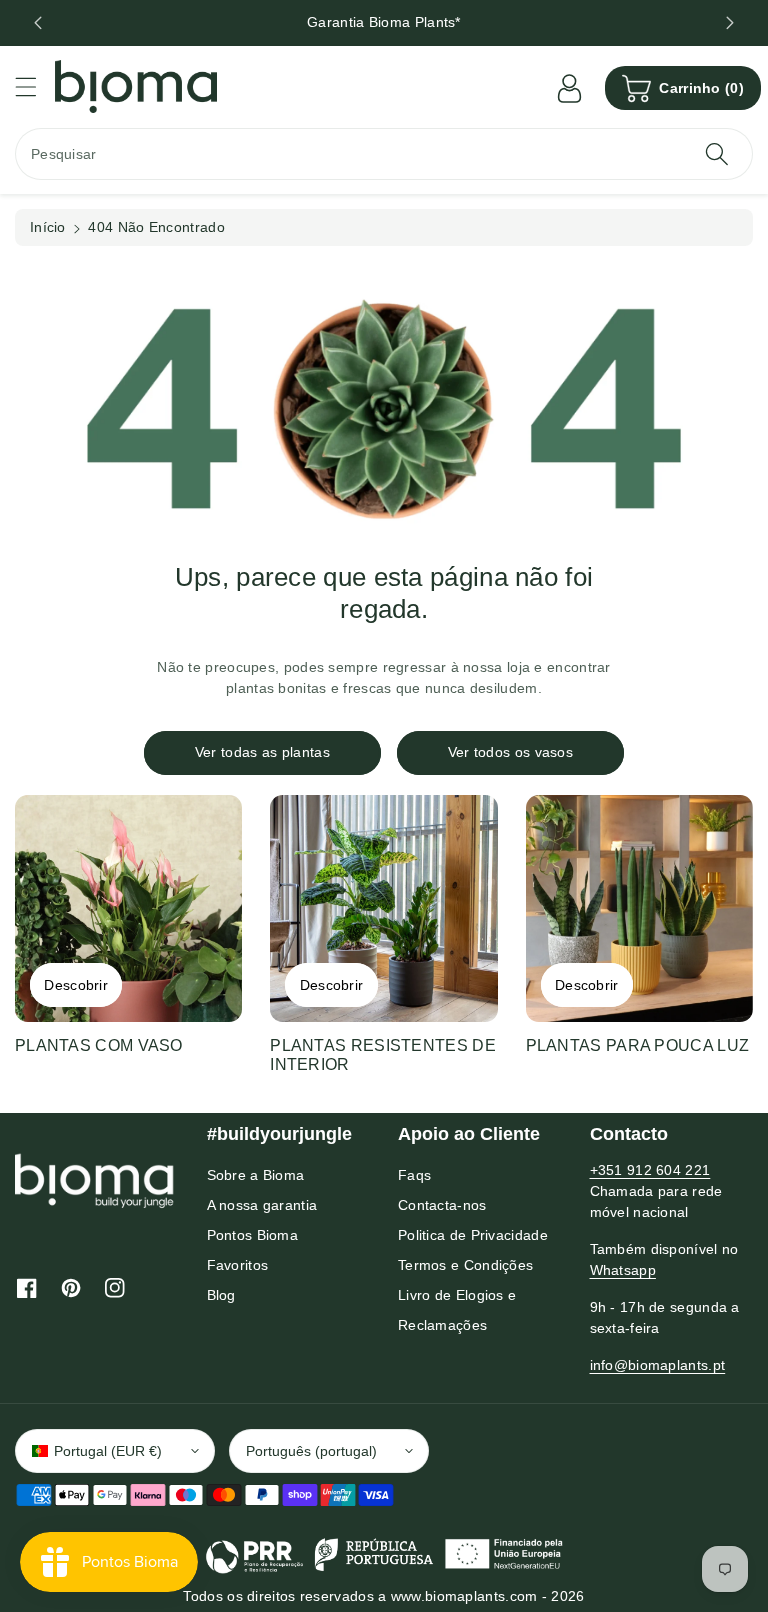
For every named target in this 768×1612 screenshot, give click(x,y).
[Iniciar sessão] (569, 88)
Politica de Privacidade (473, 1235)
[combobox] (384, 154)
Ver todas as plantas (262, 752)
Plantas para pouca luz (638, 1045)
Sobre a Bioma (256, 1175)
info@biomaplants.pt (658, 1365)
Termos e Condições (465, 1265)
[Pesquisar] (717, 154)
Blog (221, 1295)
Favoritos (238, 1265)
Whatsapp (623, 1270)
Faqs (414, 1175)
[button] (35, 86)
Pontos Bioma (253, 1235)
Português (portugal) (311, 1451)
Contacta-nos (442, 1205)
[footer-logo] (95, 1180)
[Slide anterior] (38, 23)
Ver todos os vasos (510, 752)
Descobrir (76, 985)
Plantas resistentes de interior (383, 1055)
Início (48, 227)
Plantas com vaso (99, 1045)
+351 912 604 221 (650, 1170)
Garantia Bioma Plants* (384, 22)
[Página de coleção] (128, 908)
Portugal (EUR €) (108, 1451)
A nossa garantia (262, 1205)
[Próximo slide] (730, 23)
